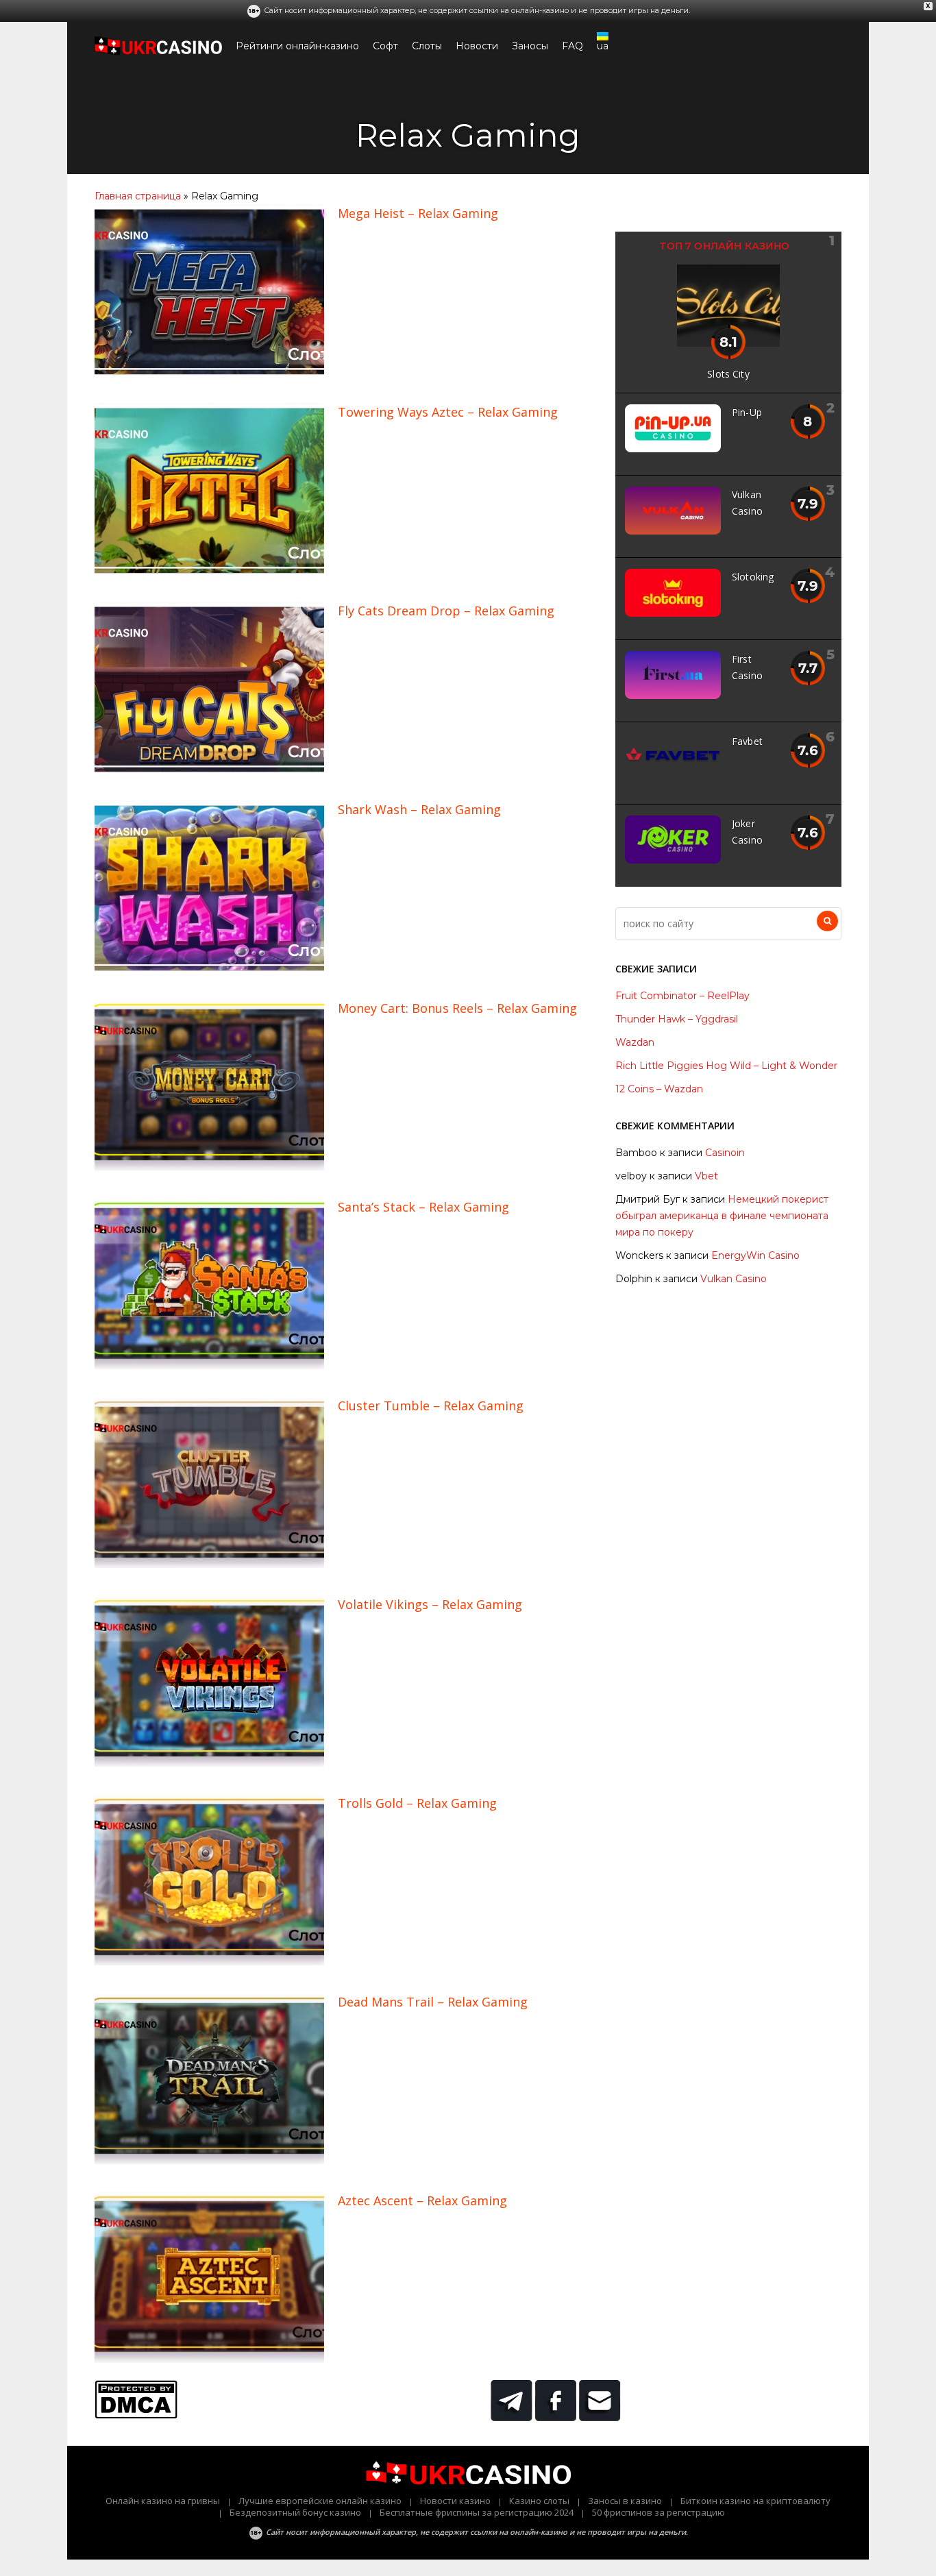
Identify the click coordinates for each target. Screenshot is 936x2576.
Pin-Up (747, 412)
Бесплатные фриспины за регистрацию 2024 (477, 2512)
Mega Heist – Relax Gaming (418, 213)
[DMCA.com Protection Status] (136, 2415)
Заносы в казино (625, 2501)
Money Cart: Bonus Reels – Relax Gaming (457, 1008)
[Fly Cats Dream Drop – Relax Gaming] (209, 770)
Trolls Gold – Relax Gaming (417, 1803)
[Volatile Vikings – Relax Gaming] (209, 1763)
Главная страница (138, 196)
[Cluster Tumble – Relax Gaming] (209, 1565)
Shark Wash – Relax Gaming (419, 809)
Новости (477, 46)
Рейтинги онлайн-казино (297, 46)
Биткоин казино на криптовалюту (755, 2501)
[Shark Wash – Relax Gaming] (209, 968)
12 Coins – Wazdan (659, 1089)
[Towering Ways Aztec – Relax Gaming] (209, 571)
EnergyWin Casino (755, 1255)
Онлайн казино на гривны (163, 2501)
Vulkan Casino (734, 1279)
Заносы (530, 46)
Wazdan (635, 1042)
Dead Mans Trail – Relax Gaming (433, 2002)
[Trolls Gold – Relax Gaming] (209, 1962)
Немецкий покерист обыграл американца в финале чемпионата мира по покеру (722, 1216)
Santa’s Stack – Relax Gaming (423, 1207)
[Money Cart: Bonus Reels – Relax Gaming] (209, 1167)
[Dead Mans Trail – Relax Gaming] (209, 2161)
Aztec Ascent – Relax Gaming (422, 2200)
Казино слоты (539, 2501)
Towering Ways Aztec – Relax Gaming (448, 412)
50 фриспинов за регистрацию (658, 2512)
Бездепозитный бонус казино (295, 2512)
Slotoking (753, 577)
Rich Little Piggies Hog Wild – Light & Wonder (726, 1066)
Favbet (747, 741)
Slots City (728, 374)
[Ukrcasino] (158, 52)
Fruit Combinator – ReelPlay (682, 996)
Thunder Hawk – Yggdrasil (677, 1019)
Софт (385, 46)
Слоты (427, 46)
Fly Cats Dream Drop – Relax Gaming (446, 611)
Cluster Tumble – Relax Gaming (431, 1406)
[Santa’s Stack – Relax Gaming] (209, 1366)
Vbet (706, 1176)
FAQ (572, 46)
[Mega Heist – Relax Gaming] (209, 372)
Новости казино (455, 2501)
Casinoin (725, 1153)
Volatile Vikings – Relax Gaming (430, 1604)
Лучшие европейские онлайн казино (320, 2501)
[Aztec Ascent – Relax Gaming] (209, 2359)
